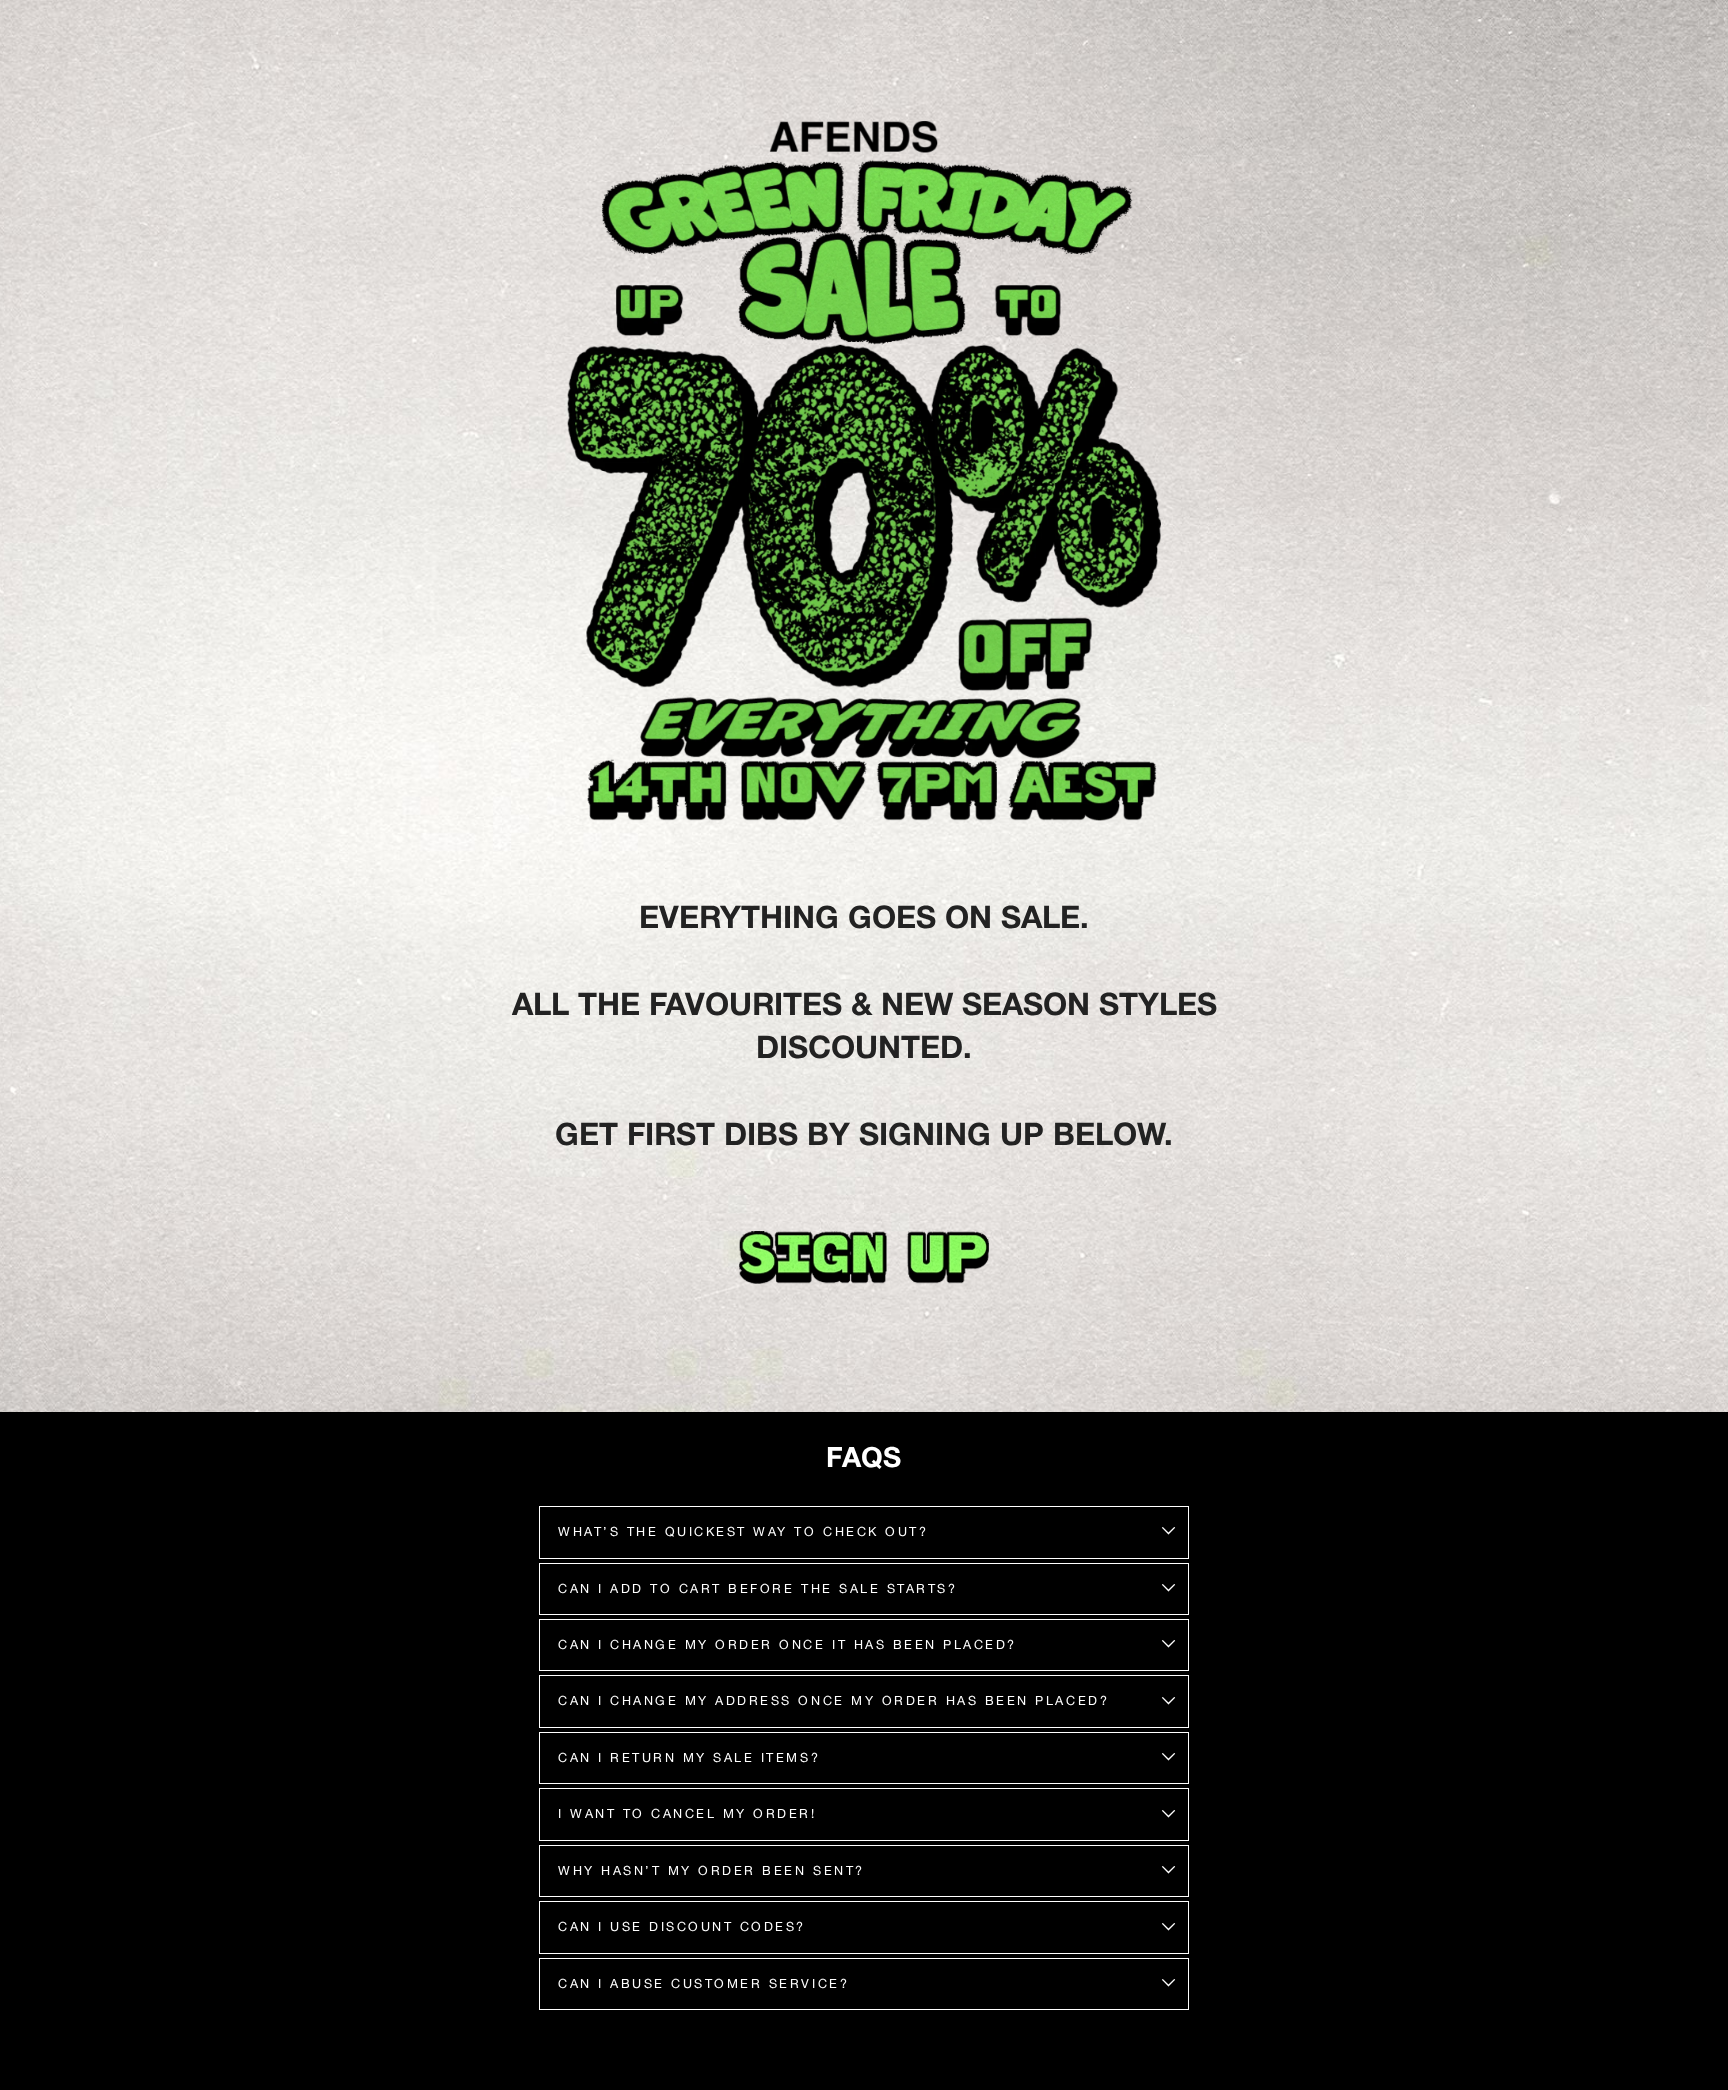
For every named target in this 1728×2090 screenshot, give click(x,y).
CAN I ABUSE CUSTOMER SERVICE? (703, 1983)
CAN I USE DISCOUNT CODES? (682, 1926)
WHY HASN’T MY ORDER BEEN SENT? (711, 1870)
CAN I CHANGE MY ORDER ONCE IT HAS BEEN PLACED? (787, 1644)
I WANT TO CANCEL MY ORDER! (687, 1813)
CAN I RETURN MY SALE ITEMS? (689, 1757)
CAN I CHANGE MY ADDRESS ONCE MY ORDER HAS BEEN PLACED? (833, 1700)
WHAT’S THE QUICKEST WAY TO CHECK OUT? (743, 1531)
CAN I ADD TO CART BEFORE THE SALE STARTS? (757, 1588)
